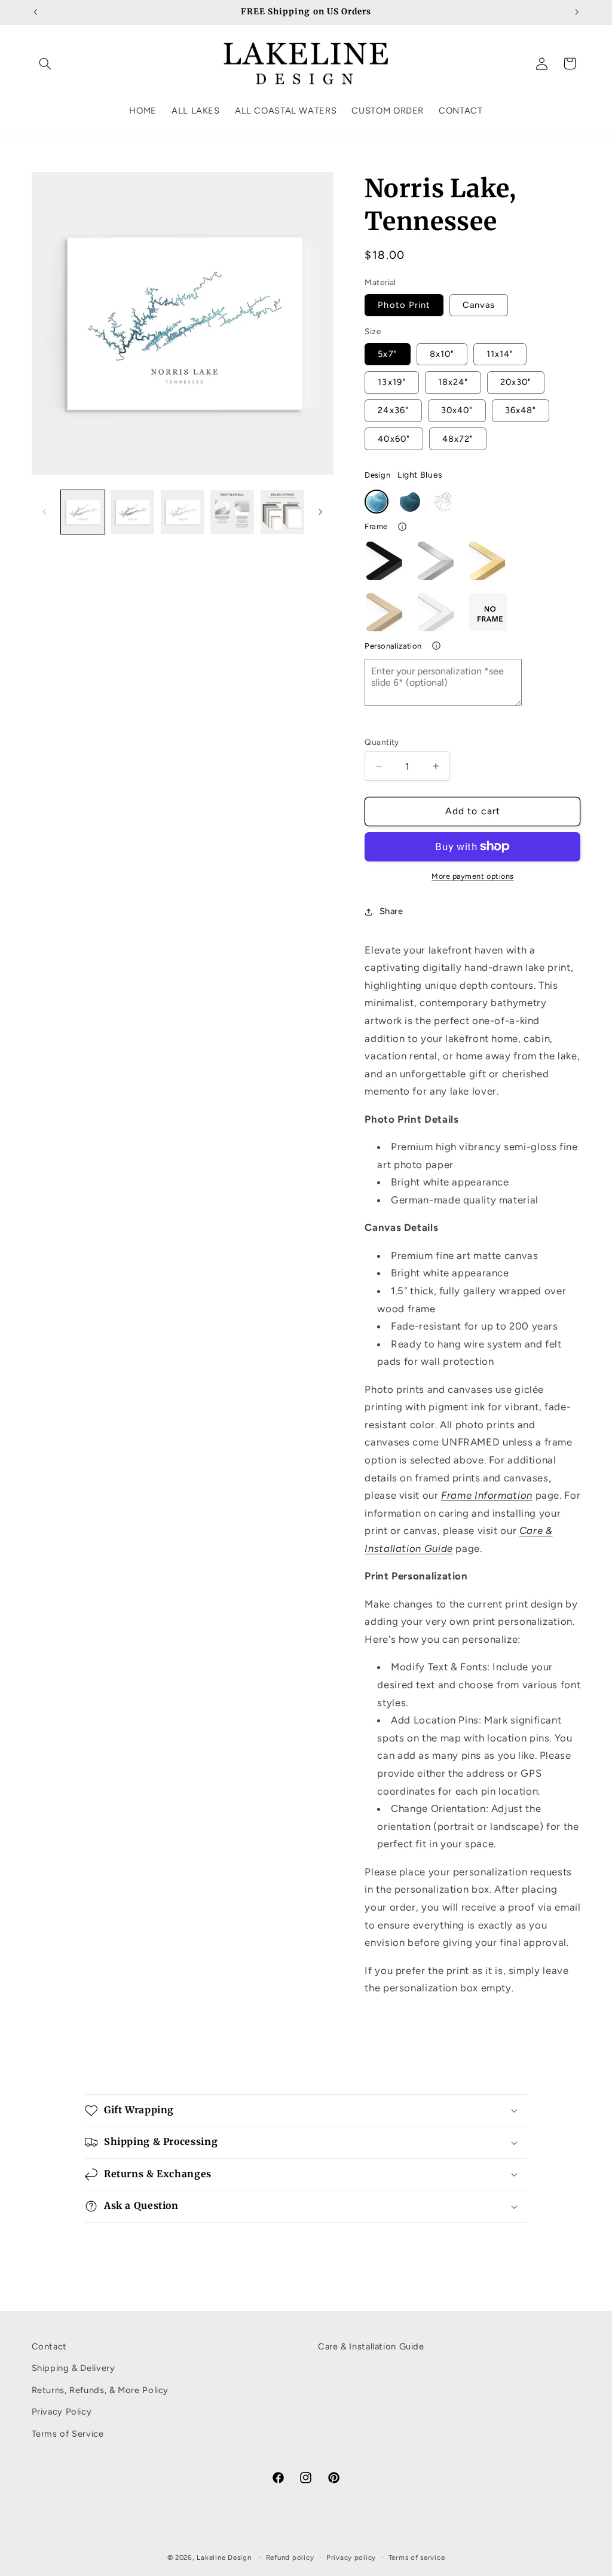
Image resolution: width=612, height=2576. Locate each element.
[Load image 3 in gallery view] (183, 512)
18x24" (453, 382)
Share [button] (391, 911)
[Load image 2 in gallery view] (132, 512)
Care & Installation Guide (371, 2346)
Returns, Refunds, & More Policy (100, 2390)
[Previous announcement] (35, 12)
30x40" (457, 410)
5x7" (387, 354)
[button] (45, 63)
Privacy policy (351, 2557)
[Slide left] (45, 512)
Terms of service (417, 2557)
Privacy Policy (62, 2412)
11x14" (500, 354)
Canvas (479, 305)
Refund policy (290, 2557)
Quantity (382, 742)
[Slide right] (320, 512)
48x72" (458, 439)
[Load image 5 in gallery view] (282, 512)
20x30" (516, 382)
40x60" (394, 439)
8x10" (442, 354)
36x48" (521, 410)
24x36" (393, 410)
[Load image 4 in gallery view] (232, 512)
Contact (49, 2346)
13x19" (391, 382)
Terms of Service (68, 2434)
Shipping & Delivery (74, 2368)
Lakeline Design (224, 2557)
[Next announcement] (577, 12)
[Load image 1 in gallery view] (83, 512)
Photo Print (404, 305)
